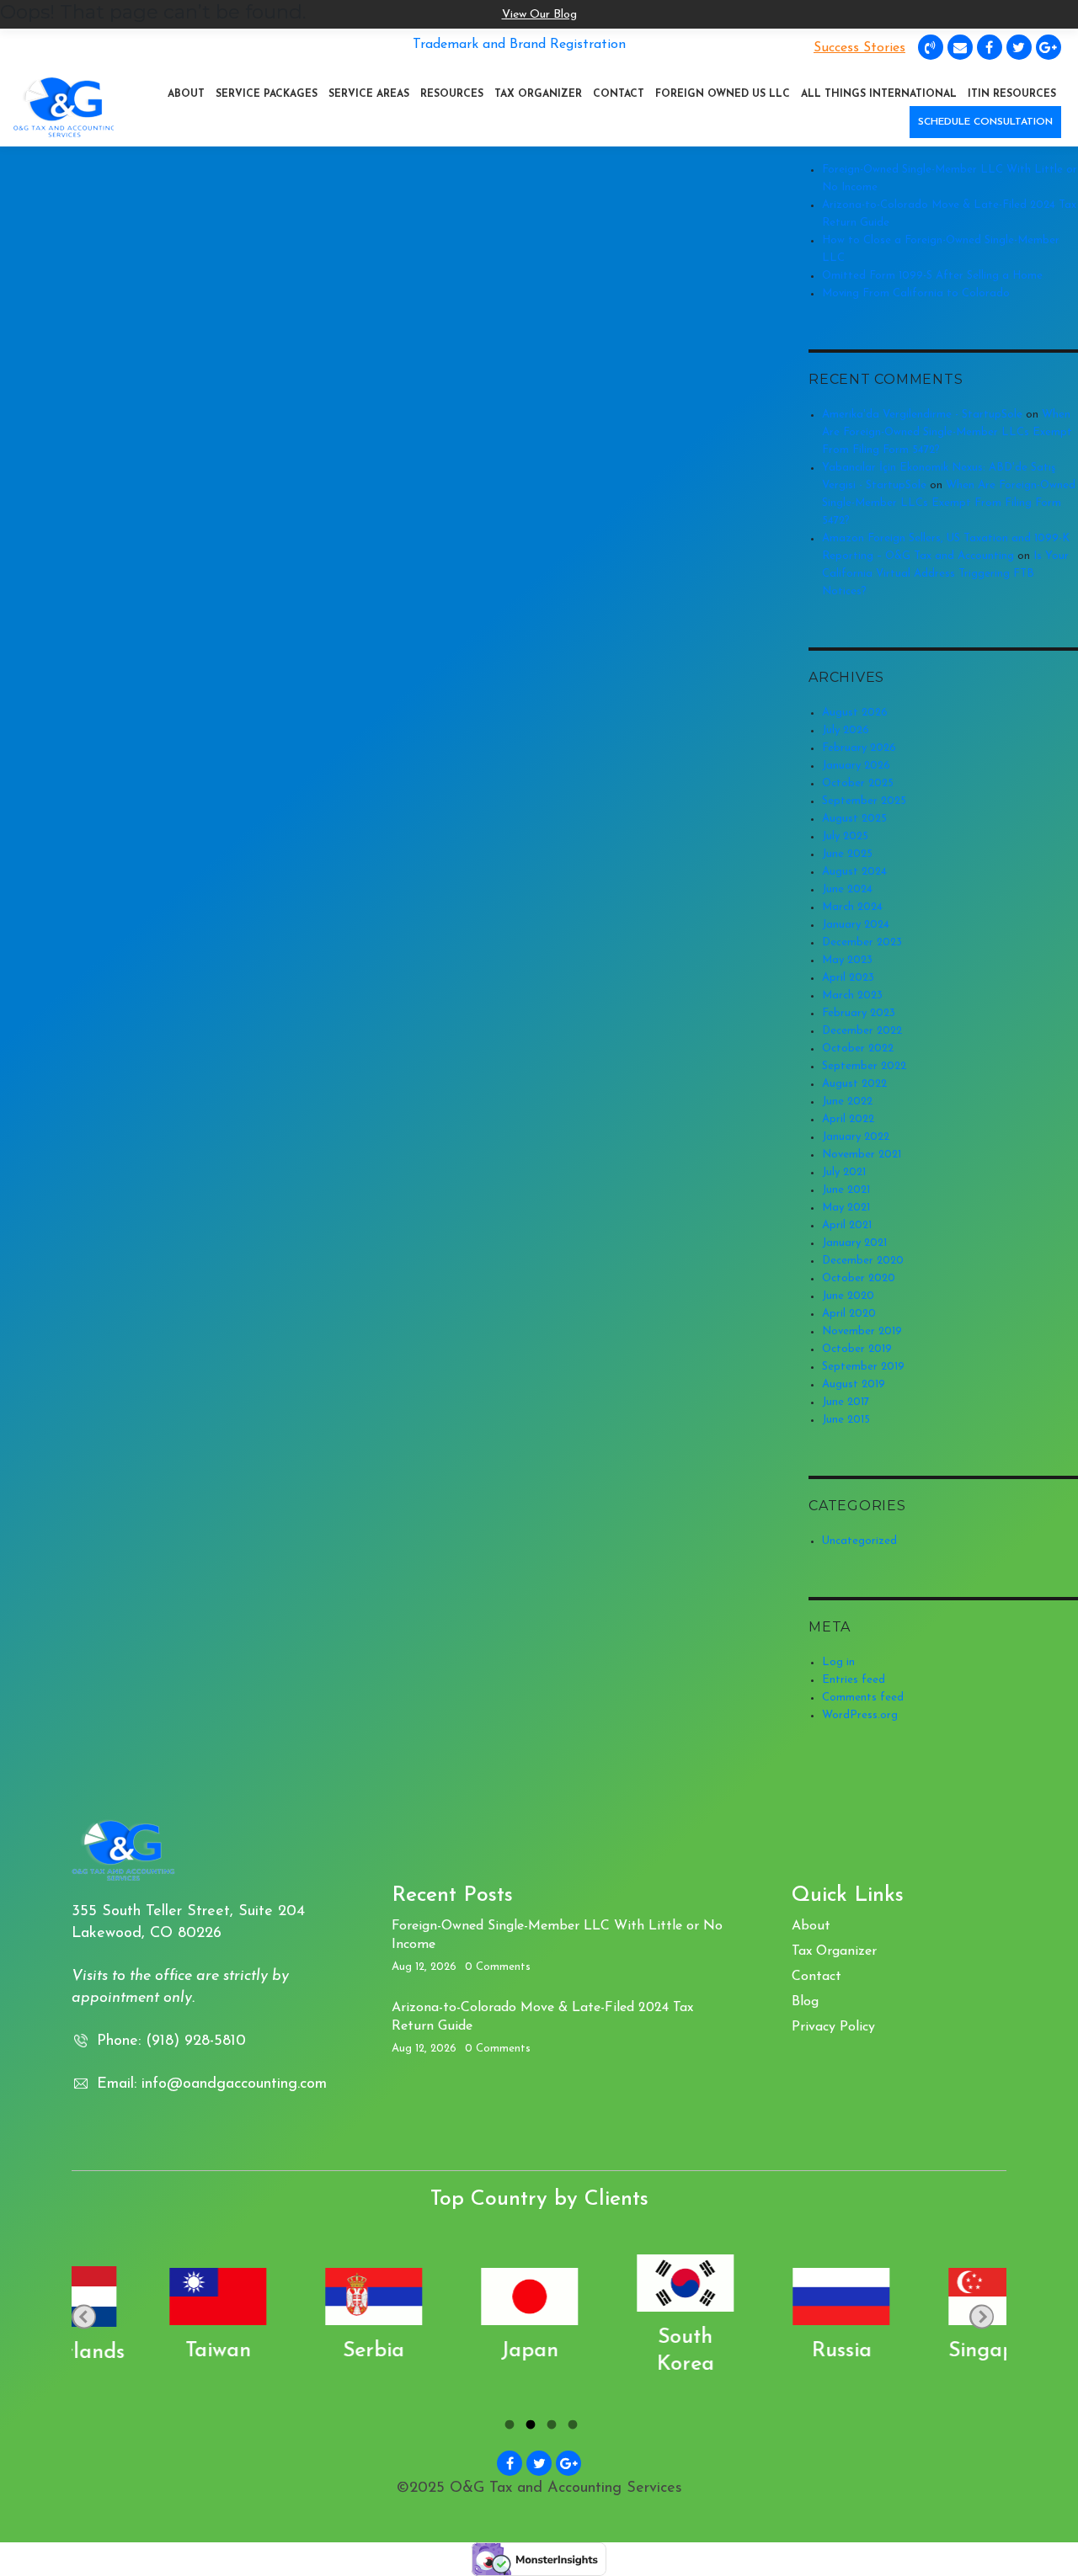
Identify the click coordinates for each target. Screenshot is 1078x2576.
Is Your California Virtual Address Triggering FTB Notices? (945, 574)
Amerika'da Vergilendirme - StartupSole (922, 415)
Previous (84, 2316)
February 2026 (859, 748)
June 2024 (847, 889)
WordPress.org (860, 1715)
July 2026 (846, 730)
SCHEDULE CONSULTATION (985, 122)
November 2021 (862, 1155)
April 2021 (847, 1225)
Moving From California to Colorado (916, 293)
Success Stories (859, 48)
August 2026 (855, 713)
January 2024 (856, 925)
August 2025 (854, 819)
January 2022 (856, 1137)
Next (982, 2316)
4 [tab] (571, 2427)
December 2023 (862, 942)
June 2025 (847, 854)
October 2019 (857, 1349)
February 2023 (859, 1013)
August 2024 (854, 872)
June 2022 (847, 1102)
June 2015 (846, 1420)
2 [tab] (528, 2427)
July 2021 (844, 1172)
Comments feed (863, 1698)
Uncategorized (859, 1541)
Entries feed (854, 1680)
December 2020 (863, 1261)
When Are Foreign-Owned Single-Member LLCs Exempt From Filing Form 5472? (947, 432)
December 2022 (862, 1031)
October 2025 (858, 783)
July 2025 (845, 836)
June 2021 (846, 1190)
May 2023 (847, 960)
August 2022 (854, 1084)
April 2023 (848, 978)
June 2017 (846, 1402)
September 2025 (864, 801)
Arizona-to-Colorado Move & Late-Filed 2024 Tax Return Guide (542, 2017)
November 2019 (862, 1331)
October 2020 (859, 1278)
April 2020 (849, 1314)
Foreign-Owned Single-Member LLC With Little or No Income (557, 1935)
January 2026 (856, 766)
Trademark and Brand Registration (519, 45)
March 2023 (852, 995)
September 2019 (863, 1367)
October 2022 (858, 1048)
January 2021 (854, 1243)
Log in (838, 1662)
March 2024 (852, 907)
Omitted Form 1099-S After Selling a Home (932, 276)
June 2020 (848, 1296)
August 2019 (854, 1384)
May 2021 (846, 1208)
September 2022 (864, 1066)
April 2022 (848, 1119)
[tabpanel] (149, 2317)
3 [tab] (550, 2427)
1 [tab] (507, 2427)
